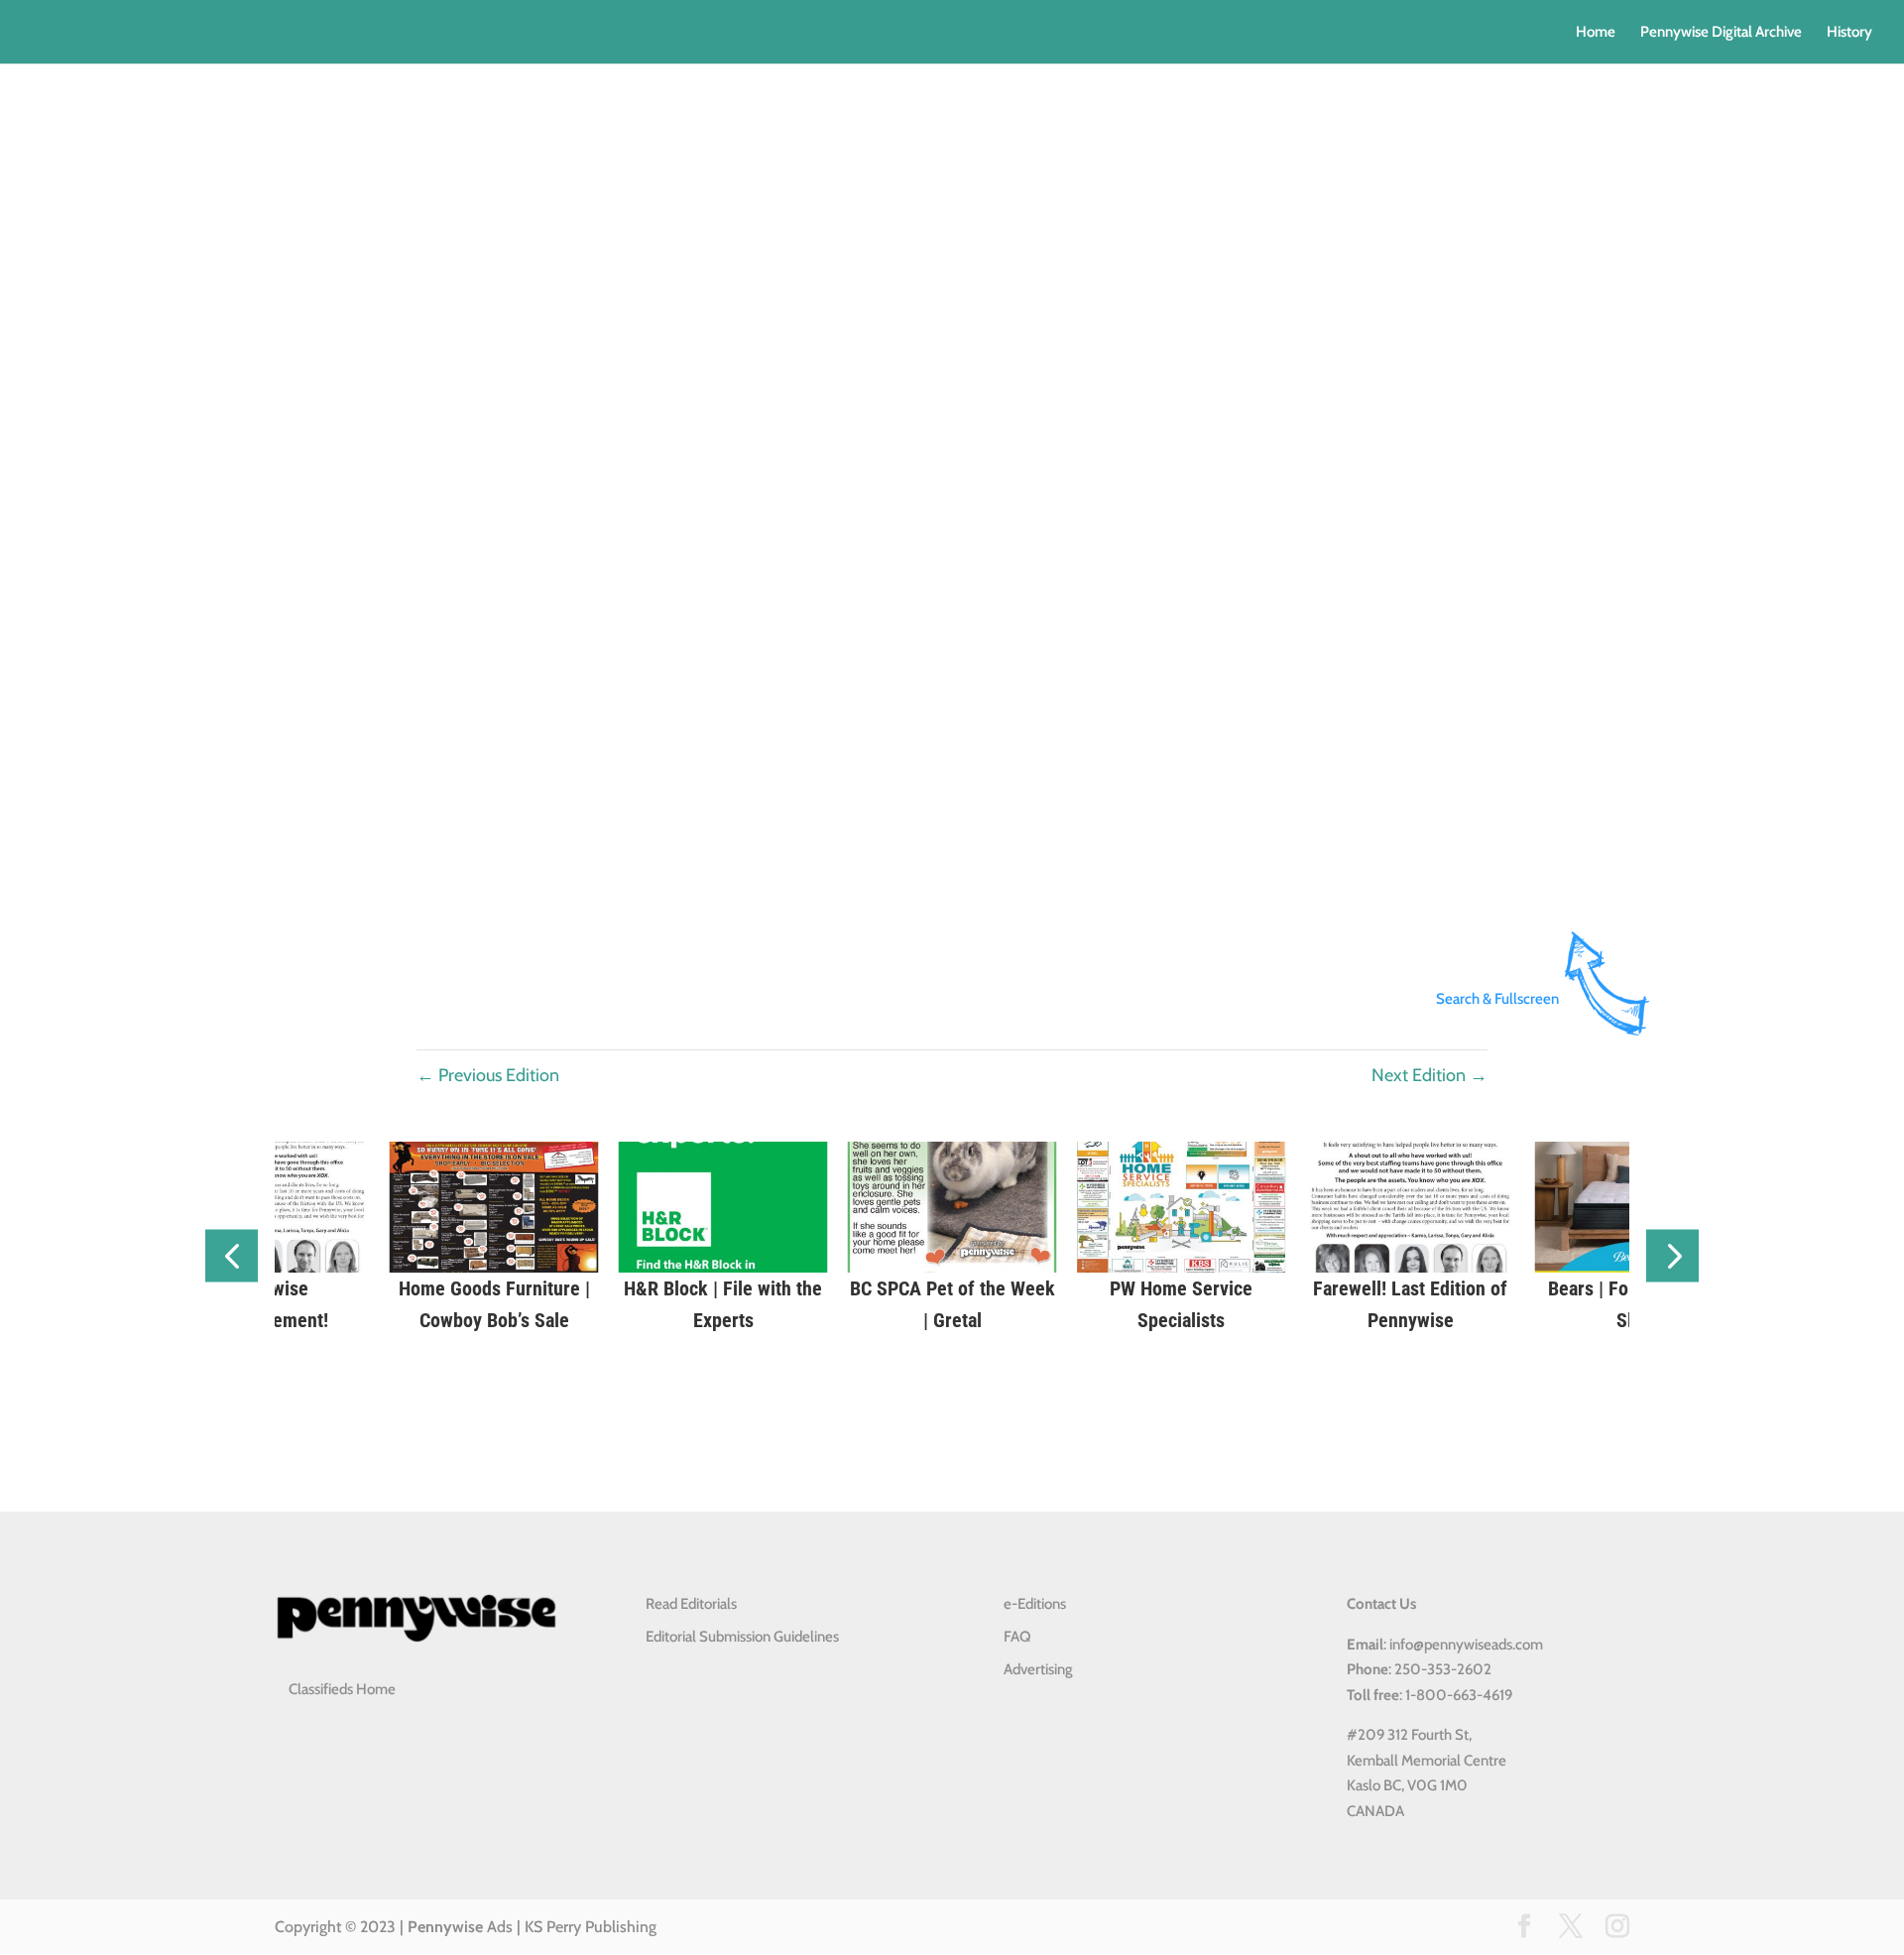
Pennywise (445, 1927)
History (1849, 33)
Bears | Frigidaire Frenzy (1012, 1288)
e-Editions (1035, 1604)
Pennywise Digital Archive (1721, 33)
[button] (232, 1256)
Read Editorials (691, 1604)
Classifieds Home (342, 1689)
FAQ (1017, 1637)
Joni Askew (1242, 1288)
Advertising (1038, 1669)
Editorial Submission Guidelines (742, 1637)
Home (1596, 33)
